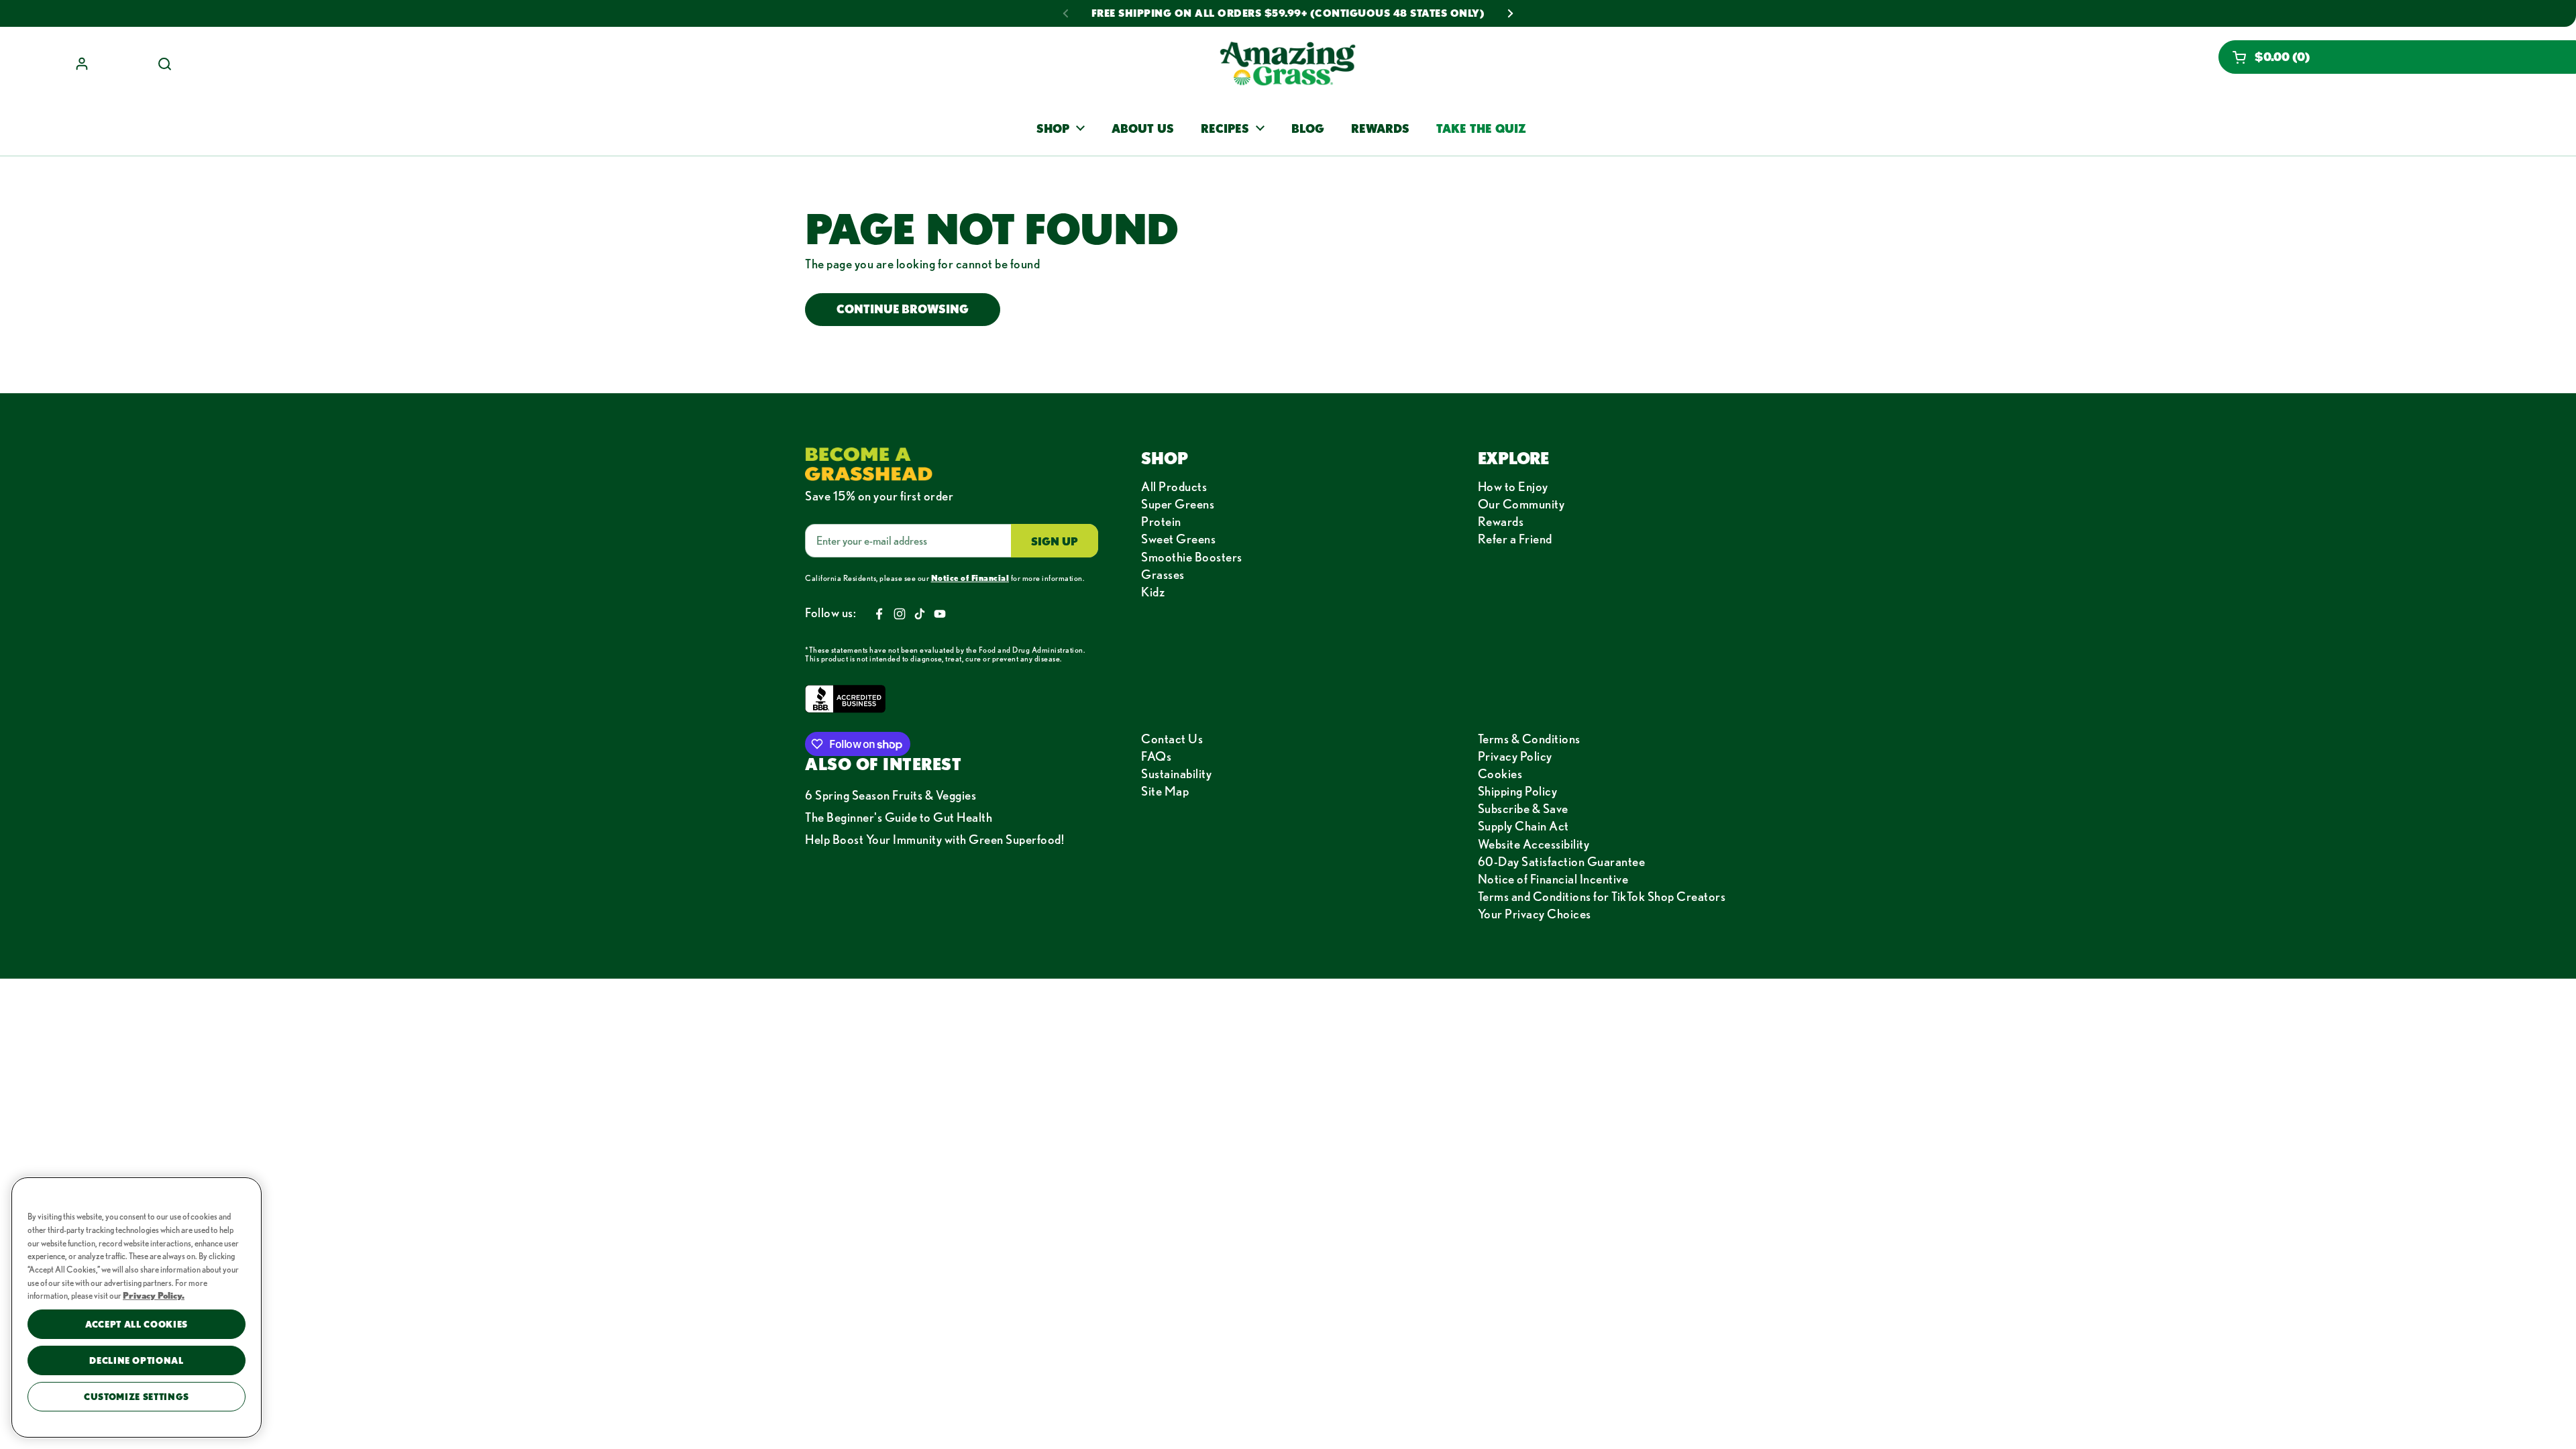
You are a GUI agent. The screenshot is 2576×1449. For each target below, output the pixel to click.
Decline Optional (137, 1360)
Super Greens (1178, 504)
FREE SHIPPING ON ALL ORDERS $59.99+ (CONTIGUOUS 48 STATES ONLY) (1288, 13)
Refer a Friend (1515, 539)
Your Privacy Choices (1535, 914)
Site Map (1165, 791)
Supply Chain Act (1523, 826)
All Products (1174, 486)
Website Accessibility (1534, 844)
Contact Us (1172, 739)
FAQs (1156, 756)
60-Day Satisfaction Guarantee (1562, 861)
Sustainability (1176, 773)
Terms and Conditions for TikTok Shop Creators (1602, 896)
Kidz (1153, 592)
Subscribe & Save (1523, 808)
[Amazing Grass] (1288, 64)
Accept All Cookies (137, 1324)
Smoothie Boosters (1192, 557)
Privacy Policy (1515, 756)
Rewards (1501, 521)
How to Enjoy (1513, 486)
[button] (2397, 57)
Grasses (1163, 574)
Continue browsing (903, 309)
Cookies (1500, 773)
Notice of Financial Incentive (1553, 879)
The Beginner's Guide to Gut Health (899, 817)
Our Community (1521, 504)
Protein (1161, 521)
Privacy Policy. (154, 1295)
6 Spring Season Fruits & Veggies (891, 795)
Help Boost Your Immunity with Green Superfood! (934, 839)
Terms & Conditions (1529, 739)
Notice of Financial (970, 578)
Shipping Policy (1518, 791)
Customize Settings (137, 1397)
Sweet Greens (1178, 539)
